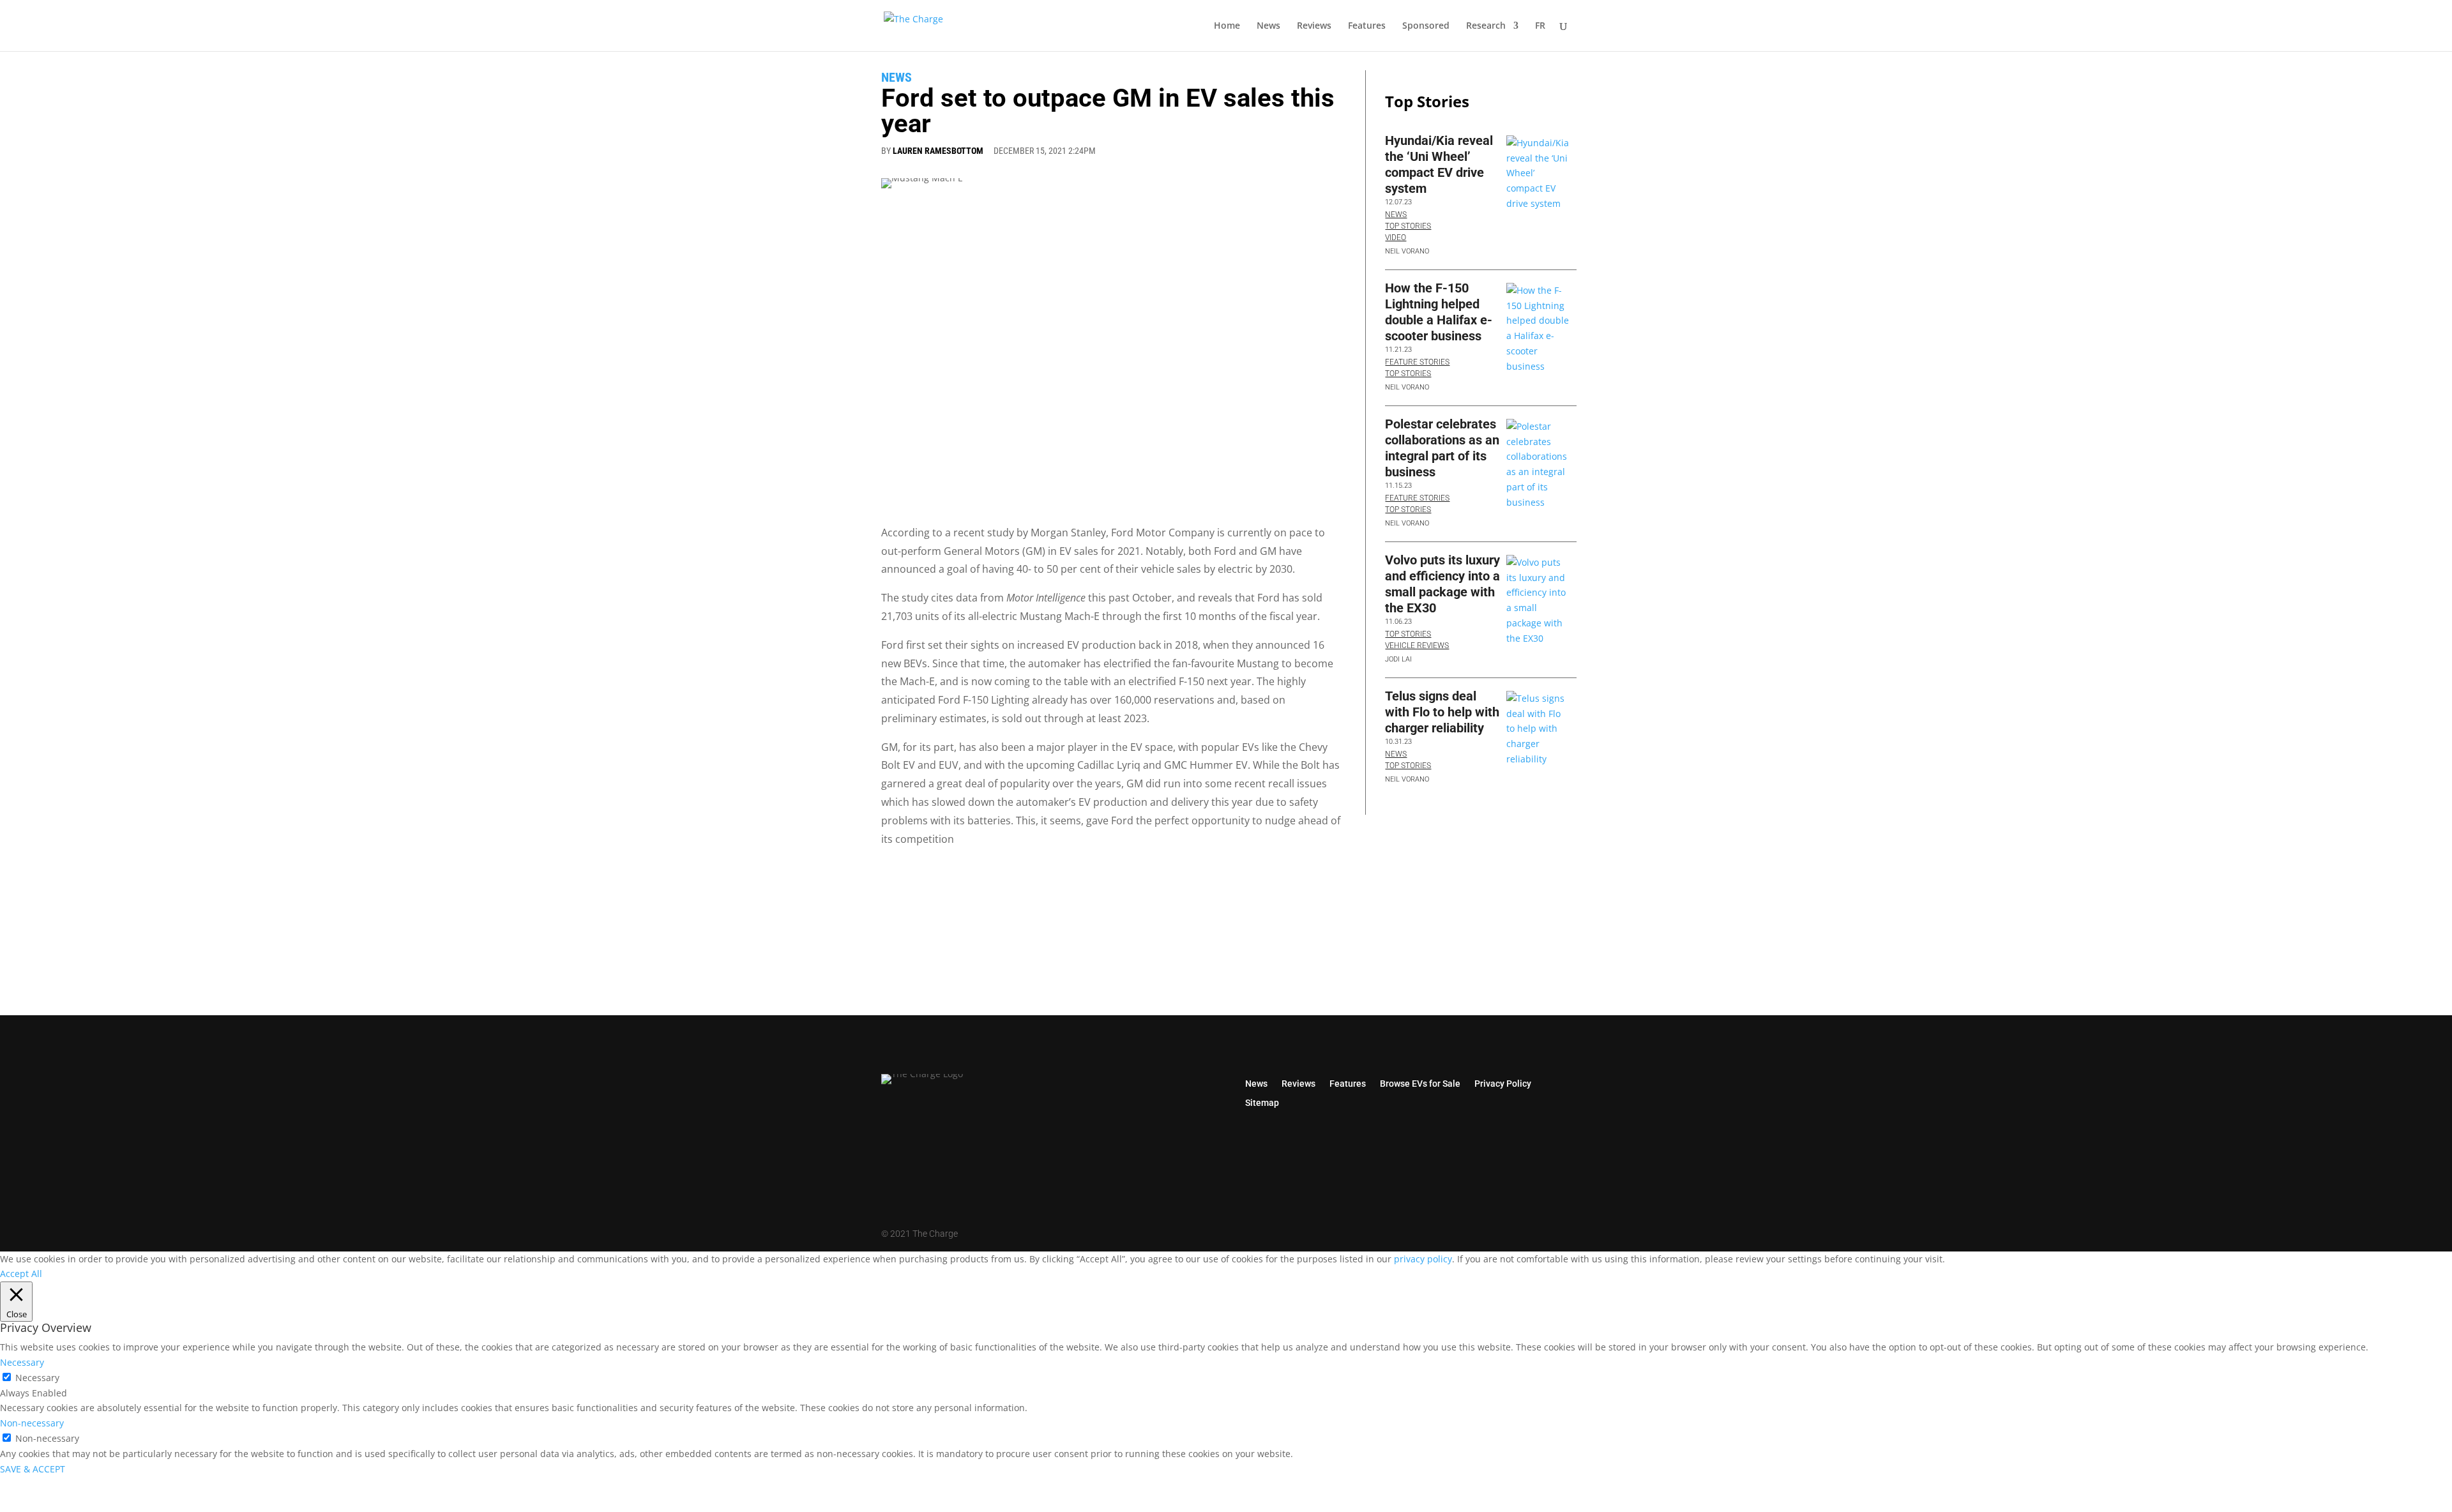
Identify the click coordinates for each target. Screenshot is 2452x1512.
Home (1227, 26)
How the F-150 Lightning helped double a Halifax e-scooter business (1439, 312)
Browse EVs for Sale (1420, 1083)
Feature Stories (1417, 362)
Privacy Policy (1503, 1083)
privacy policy (1423, 1259)
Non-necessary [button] (32, 1423)
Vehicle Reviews (1417, 646)
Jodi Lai (1398, 659)
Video (1396, 238)
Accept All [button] (21, 1274)
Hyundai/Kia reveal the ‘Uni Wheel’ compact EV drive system (1439, 164)
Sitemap (1262, 1102)
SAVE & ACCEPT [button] (33, 1469)
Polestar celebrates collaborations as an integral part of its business (1442, 448)
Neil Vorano (1407, 251)
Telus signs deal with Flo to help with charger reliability (1442, 712)
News (1268, 26)
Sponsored (1426, 26)
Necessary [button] (22, 1362)
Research (1486, 26)
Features (1367, 26)
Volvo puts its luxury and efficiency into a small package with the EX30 (1442, 584)
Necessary (37, 1378)
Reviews (1314, 26)
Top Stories (1408, 226)
